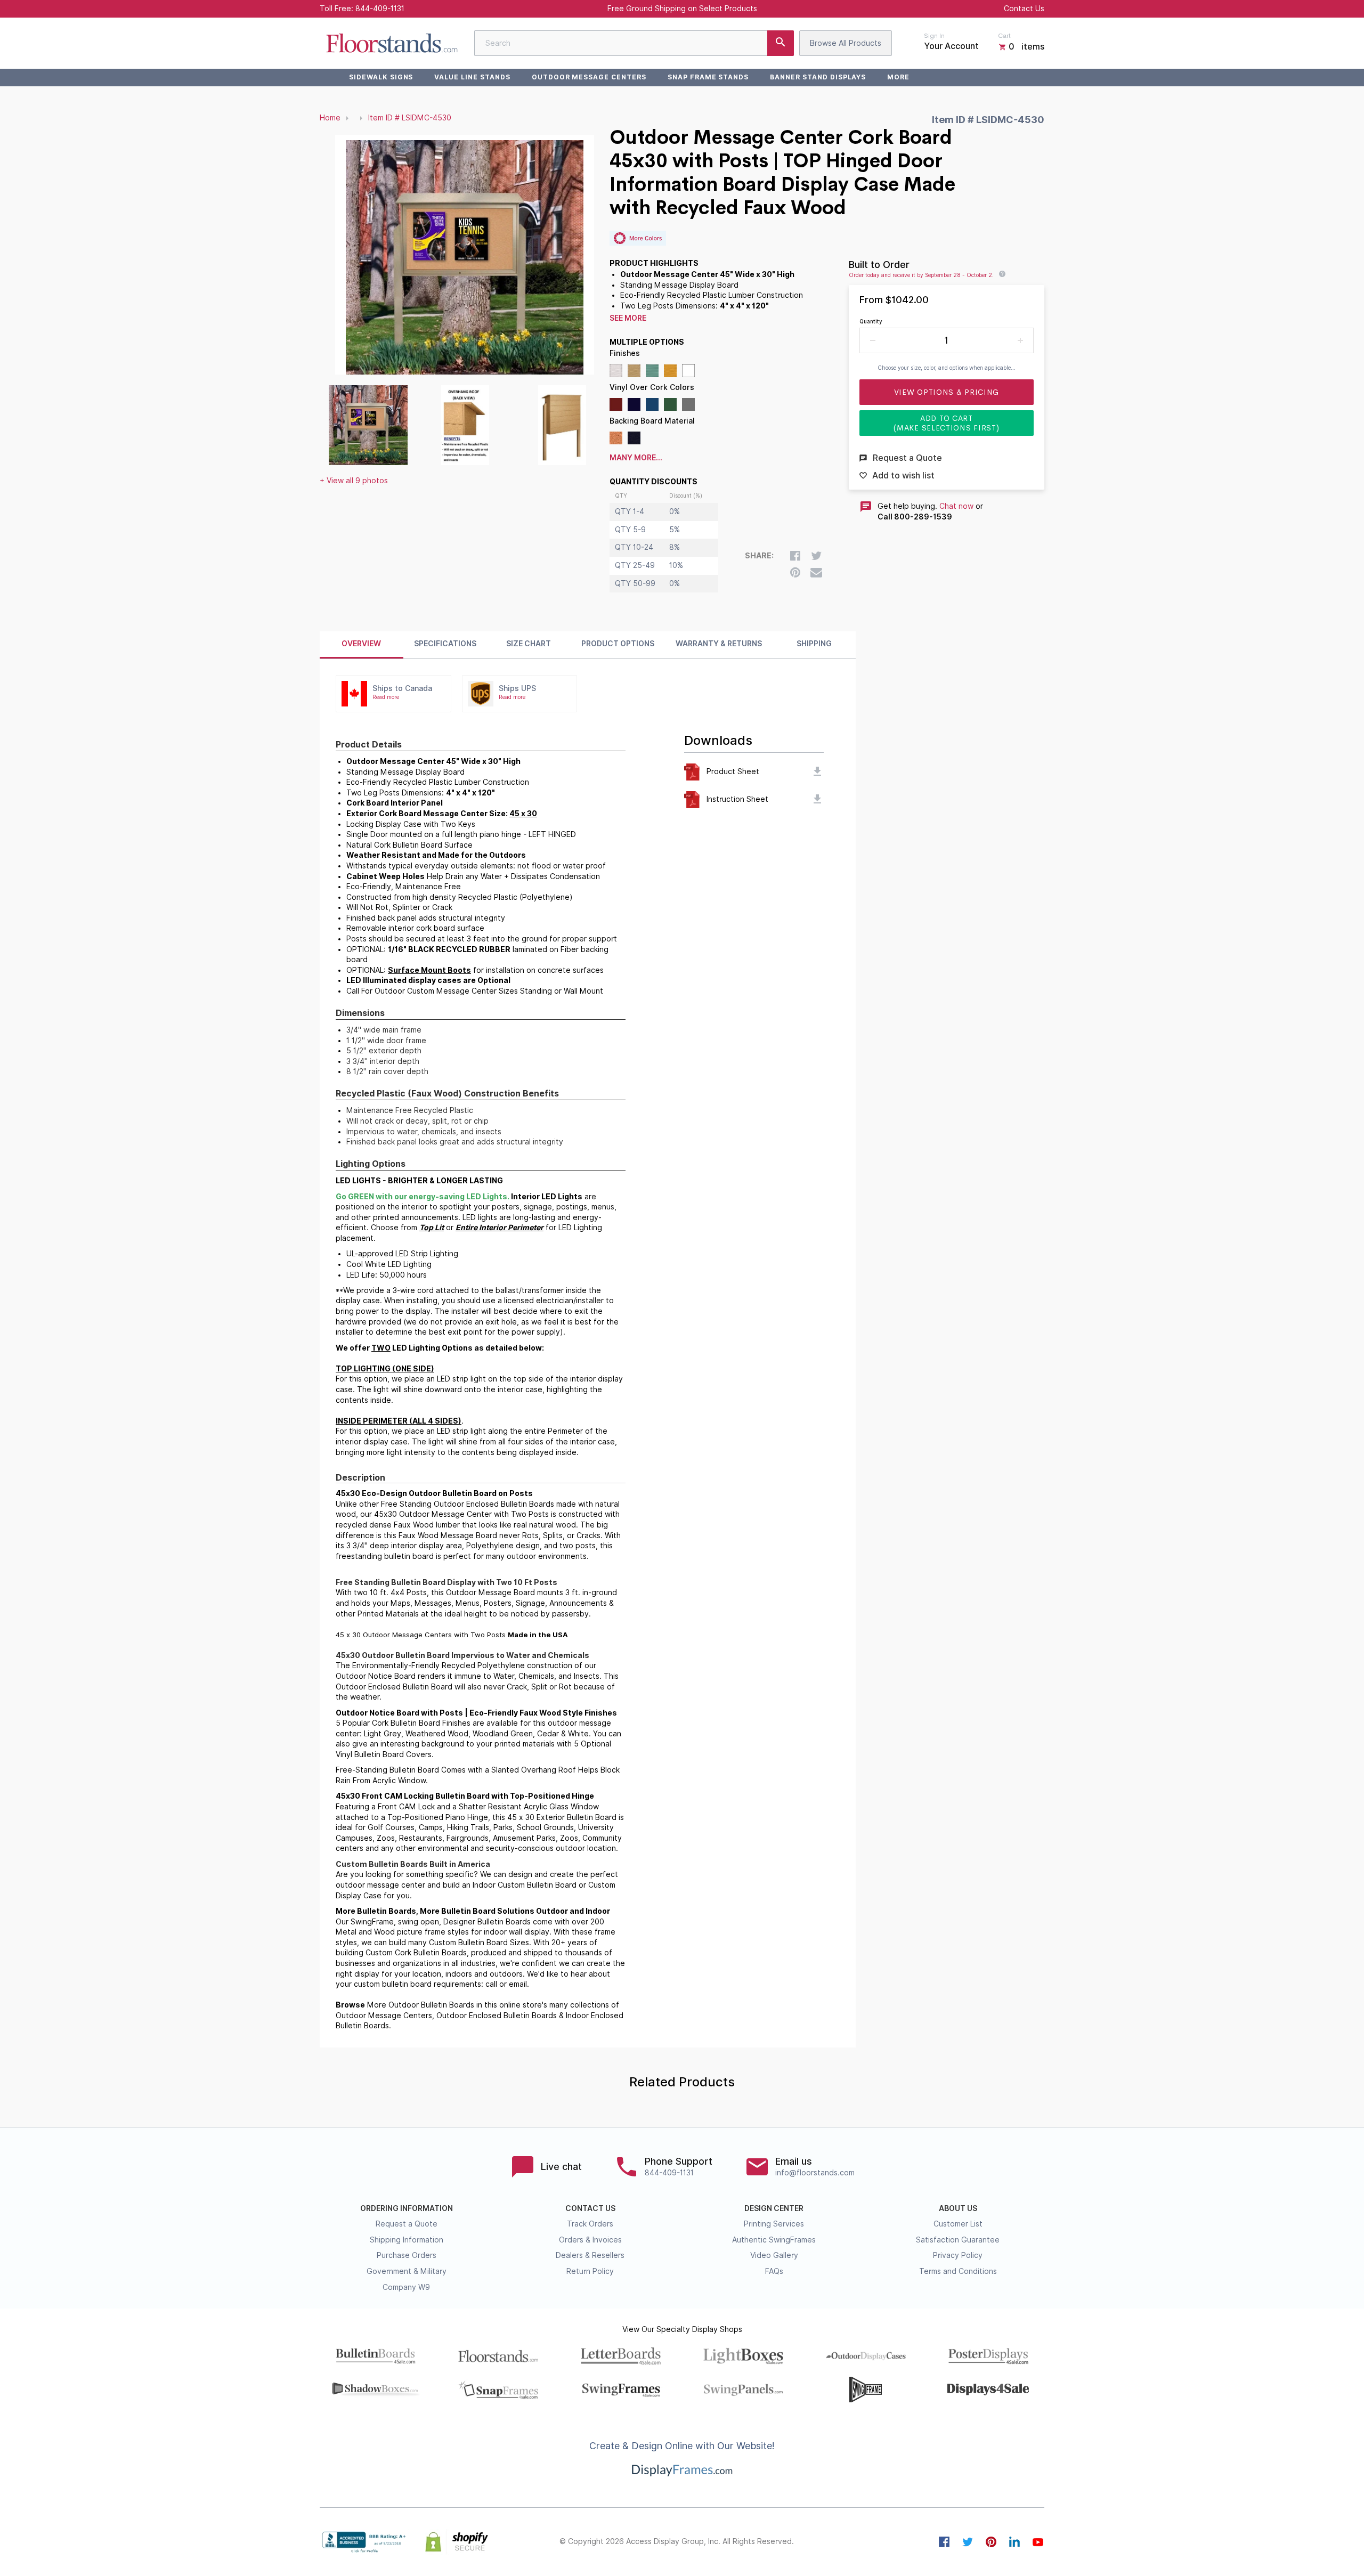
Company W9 (406, 2287)
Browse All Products (846, 43)
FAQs (774, 2271)
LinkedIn (1014, 2542)
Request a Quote (407, 2224)
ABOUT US (958, 2208)
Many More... (636, 458)
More (898, 77)
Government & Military (407, 2271)
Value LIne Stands (472, 77)
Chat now (956, 506)
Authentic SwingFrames (774, 2240)
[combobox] (634, 43)
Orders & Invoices (590, 2240)
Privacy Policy (958, 2255)
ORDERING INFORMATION (407, 2208)
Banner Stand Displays (818, 77)
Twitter (968, 2542)
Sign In (934, 36)
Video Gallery (774, 2255)
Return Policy (590, 2271)
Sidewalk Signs (381, 77)
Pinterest (991, 2542)
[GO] (781, 43)
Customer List (958, 2224)
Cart (1004, 36)
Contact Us (1024, 9)
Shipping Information (407, 2240)
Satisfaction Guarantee (958, 2240)
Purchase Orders (407, 2255)
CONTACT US (590, 2208)
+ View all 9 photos (354, 481)
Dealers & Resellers (590, 2255)
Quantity (871, 321)
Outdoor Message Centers (589, 77)
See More (628, 318)
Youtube (1038, 2542)
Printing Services (774, 2224)
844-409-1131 (380, 9)
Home (330, 118)
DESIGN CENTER (774, 2208)
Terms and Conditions (958, 2271)
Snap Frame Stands (708, 77)
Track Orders (590, 2224)
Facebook (944, 2542)
